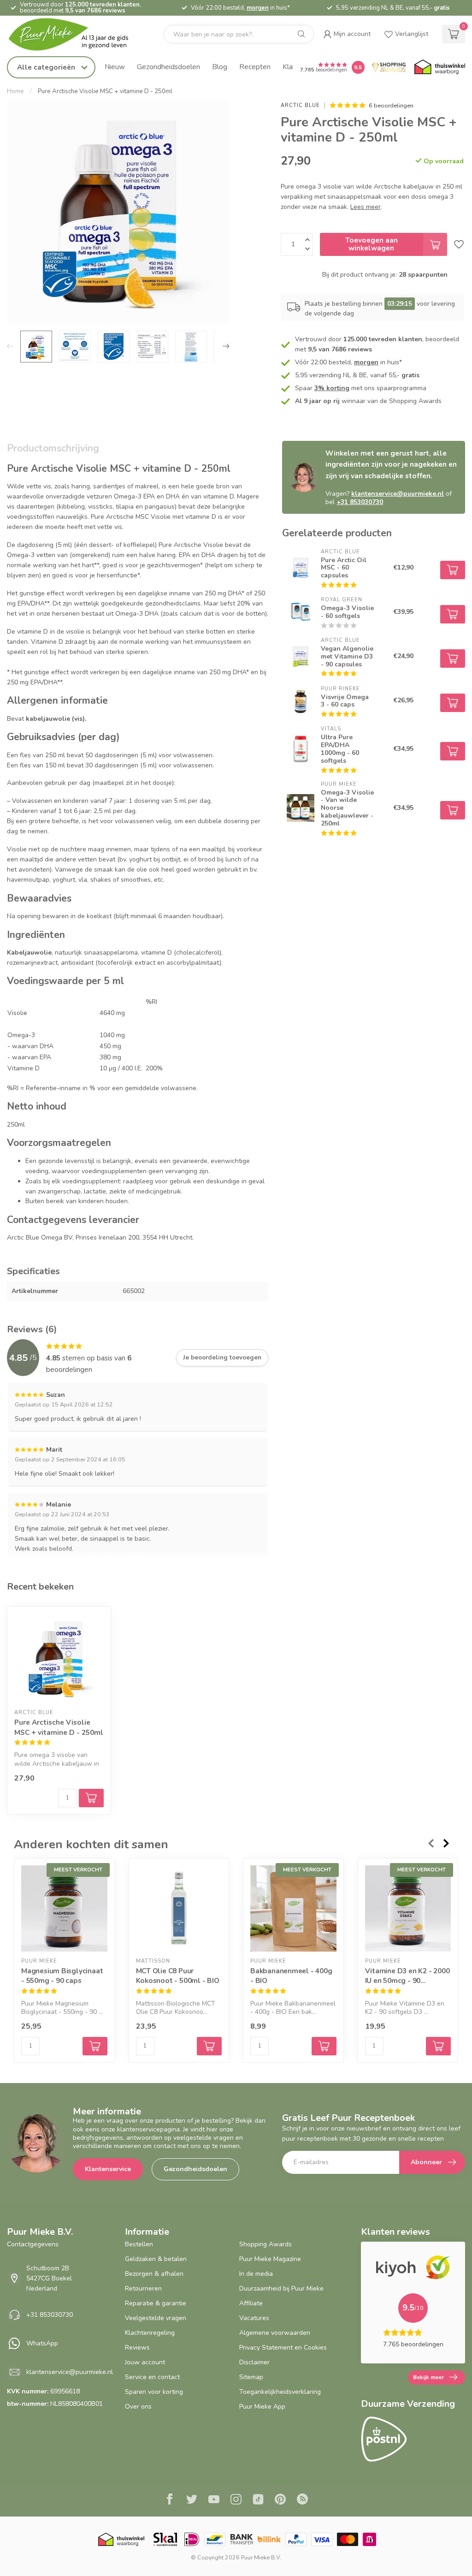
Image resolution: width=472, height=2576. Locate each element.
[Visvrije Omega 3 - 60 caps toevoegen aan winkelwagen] (453, 703)
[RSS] (302, 2500)
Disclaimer (254, 2362)
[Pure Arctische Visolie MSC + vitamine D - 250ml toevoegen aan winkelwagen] (91, 1798)
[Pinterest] (280, 2500)
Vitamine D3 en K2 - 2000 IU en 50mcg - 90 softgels (407, 1975)
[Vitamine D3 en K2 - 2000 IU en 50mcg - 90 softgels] (408, 1908)
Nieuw (115, 67)
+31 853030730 (360, 502)
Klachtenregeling (150, 2333)
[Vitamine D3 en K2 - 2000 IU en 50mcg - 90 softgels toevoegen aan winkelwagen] (438, 2046)
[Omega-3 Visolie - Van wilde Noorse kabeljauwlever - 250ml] (301, 808)
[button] (347, 34)
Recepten (255, 67)
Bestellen (139, 2244)
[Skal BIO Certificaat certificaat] (165, 2539)
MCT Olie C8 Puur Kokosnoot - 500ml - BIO (178, 1975)
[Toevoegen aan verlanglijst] (459, 244)
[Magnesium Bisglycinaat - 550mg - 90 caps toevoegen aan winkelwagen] (95, 2046)
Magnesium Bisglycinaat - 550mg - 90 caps (62, 1975)
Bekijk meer (428, 2377)
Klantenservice (108, 2169)
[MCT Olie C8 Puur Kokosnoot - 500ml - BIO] (179, 1908)
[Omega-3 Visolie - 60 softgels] (301, 612)
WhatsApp (42, 2343)
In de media (256, 2274)
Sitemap (251, 2377)
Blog (220, 67)
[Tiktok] (258, 2500)
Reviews (137, 2347)
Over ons (138, 2407)
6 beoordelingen (391, 105)
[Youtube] (214, 2500)
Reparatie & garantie (156, 2303)
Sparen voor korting (154, 2392)
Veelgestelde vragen (156, 2318)
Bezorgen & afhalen (154, 2274)
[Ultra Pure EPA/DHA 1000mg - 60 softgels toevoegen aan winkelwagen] (453, 751)
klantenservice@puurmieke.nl (398, 494)
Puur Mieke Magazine (270, 2259)
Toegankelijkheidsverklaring (280, 2392)
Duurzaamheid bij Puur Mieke (281, 2288)
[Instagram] (236, 2500)
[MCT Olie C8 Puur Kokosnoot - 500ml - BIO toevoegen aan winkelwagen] (209, 2046)
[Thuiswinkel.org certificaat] (440, 67)
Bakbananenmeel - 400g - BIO (291, 1975)
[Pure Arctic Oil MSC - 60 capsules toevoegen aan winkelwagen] (453, 570)
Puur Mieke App (262, 2407)
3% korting (332, 388)
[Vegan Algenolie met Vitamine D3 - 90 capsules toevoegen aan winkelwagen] (453, 659)
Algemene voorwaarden (275, 2333)
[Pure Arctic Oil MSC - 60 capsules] (301, 568)
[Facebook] (170, 2500)
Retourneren (143, 2288)
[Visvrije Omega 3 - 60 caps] (301, 700)
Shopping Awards (265, 2244)
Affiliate (251, 2303)
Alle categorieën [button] (47, 67)
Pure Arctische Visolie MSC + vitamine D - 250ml (105, 91)
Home (15, 91)
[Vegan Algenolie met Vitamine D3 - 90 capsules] (301, 656)
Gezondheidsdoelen (168, 67)
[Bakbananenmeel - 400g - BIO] (293, 1908)
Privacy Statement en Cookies (283, 2347)
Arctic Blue (300, 105)
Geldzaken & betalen (156, 2259)
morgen (258, 8)
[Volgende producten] (447, 1843)
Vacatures (254, 2318)
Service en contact (152, 2377)
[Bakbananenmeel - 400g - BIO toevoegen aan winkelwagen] (324, 2046)
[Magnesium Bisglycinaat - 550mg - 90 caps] (64, 1908)
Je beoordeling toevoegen (222, 1358)
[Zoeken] (301, 34)
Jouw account (145, 2362)
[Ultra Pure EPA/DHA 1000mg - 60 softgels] (301, 749)
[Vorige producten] (431, 1843)
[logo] (76, 34)
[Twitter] (192, 2500)
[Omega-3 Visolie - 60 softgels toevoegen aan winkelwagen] (453, 614)
